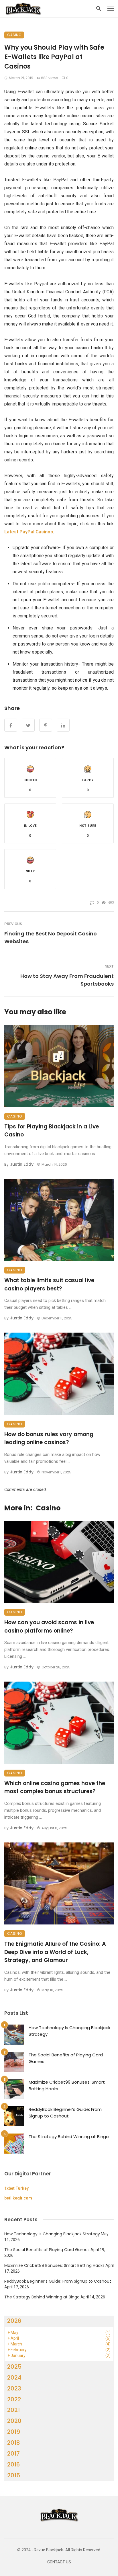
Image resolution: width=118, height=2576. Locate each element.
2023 (14, 2388)
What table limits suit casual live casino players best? (49, 1284)
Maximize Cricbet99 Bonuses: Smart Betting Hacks (67, 2085)
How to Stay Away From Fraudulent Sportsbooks (67, 980)
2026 (14, 2321)
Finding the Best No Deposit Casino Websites (51, 937)
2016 (13, 2464)
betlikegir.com (18, 2198)
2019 (14, 2432)
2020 (14, 2421)
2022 (14, 2399)
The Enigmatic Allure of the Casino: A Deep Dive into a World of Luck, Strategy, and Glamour (55, 1952)
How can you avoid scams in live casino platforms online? (49, 1627)
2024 (14, 2378)
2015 (14, 2475)
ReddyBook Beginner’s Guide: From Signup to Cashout (65, 2113)
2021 (13, 2410)
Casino (14, 35)
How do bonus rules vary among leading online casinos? (49, 1438)
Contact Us (59, 2562)
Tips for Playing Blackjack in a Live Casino (52, 1131)
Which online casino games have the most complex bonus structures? (55, 1787)
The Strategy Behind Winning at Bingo (69, 2137)
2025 (14, 2367)
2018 (14, 2443)
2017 (13, 2454)
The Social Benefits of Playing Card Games (66, 2058)
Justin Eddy (22, 1164)
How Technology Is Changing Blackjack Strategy (69, 2031)
